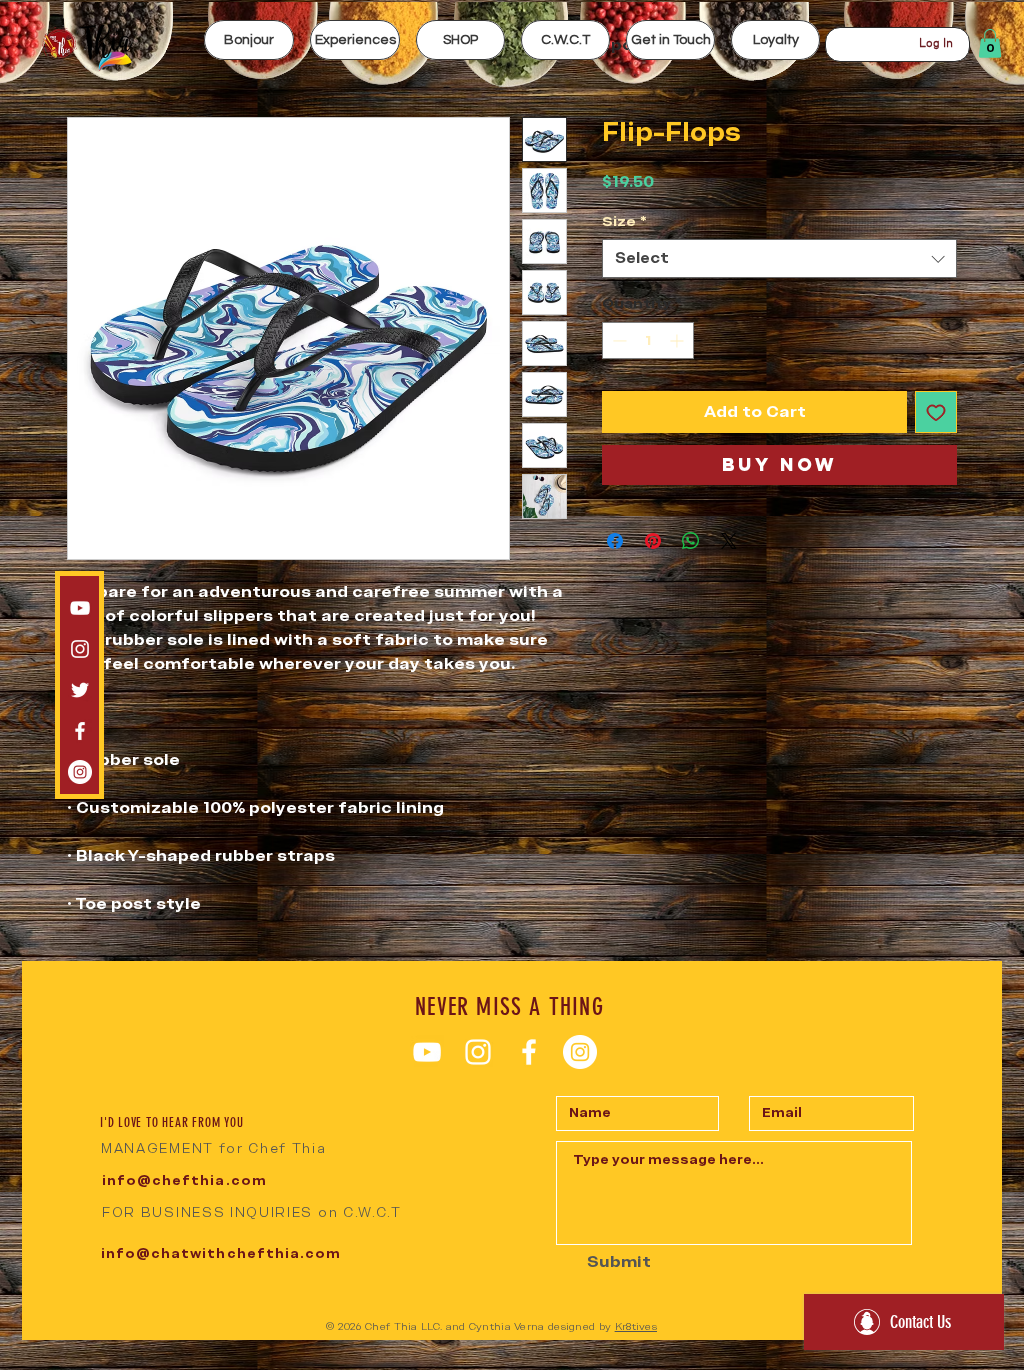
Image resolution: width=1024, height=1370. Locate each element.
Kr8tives (636, 1326)
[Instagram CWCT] (80, 772)
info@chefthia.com (184, 1180)
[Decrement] (617, 340)
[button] (355, 40)
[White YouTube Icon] (80, 608)
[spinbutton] (648, 340)
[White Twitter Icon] (80, 690)
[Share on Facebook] (615, 541)
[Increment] (678, 340)
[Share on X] (729, 541)
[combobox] (779, 258)
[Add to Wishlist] (936, 412)
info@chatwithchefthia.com (221, 1253)
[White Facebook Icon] (80, 731)
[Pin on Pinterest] (653, 541)
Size (624, 221)
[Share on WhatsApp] (691, 541)
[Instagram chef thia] (80, 649)
